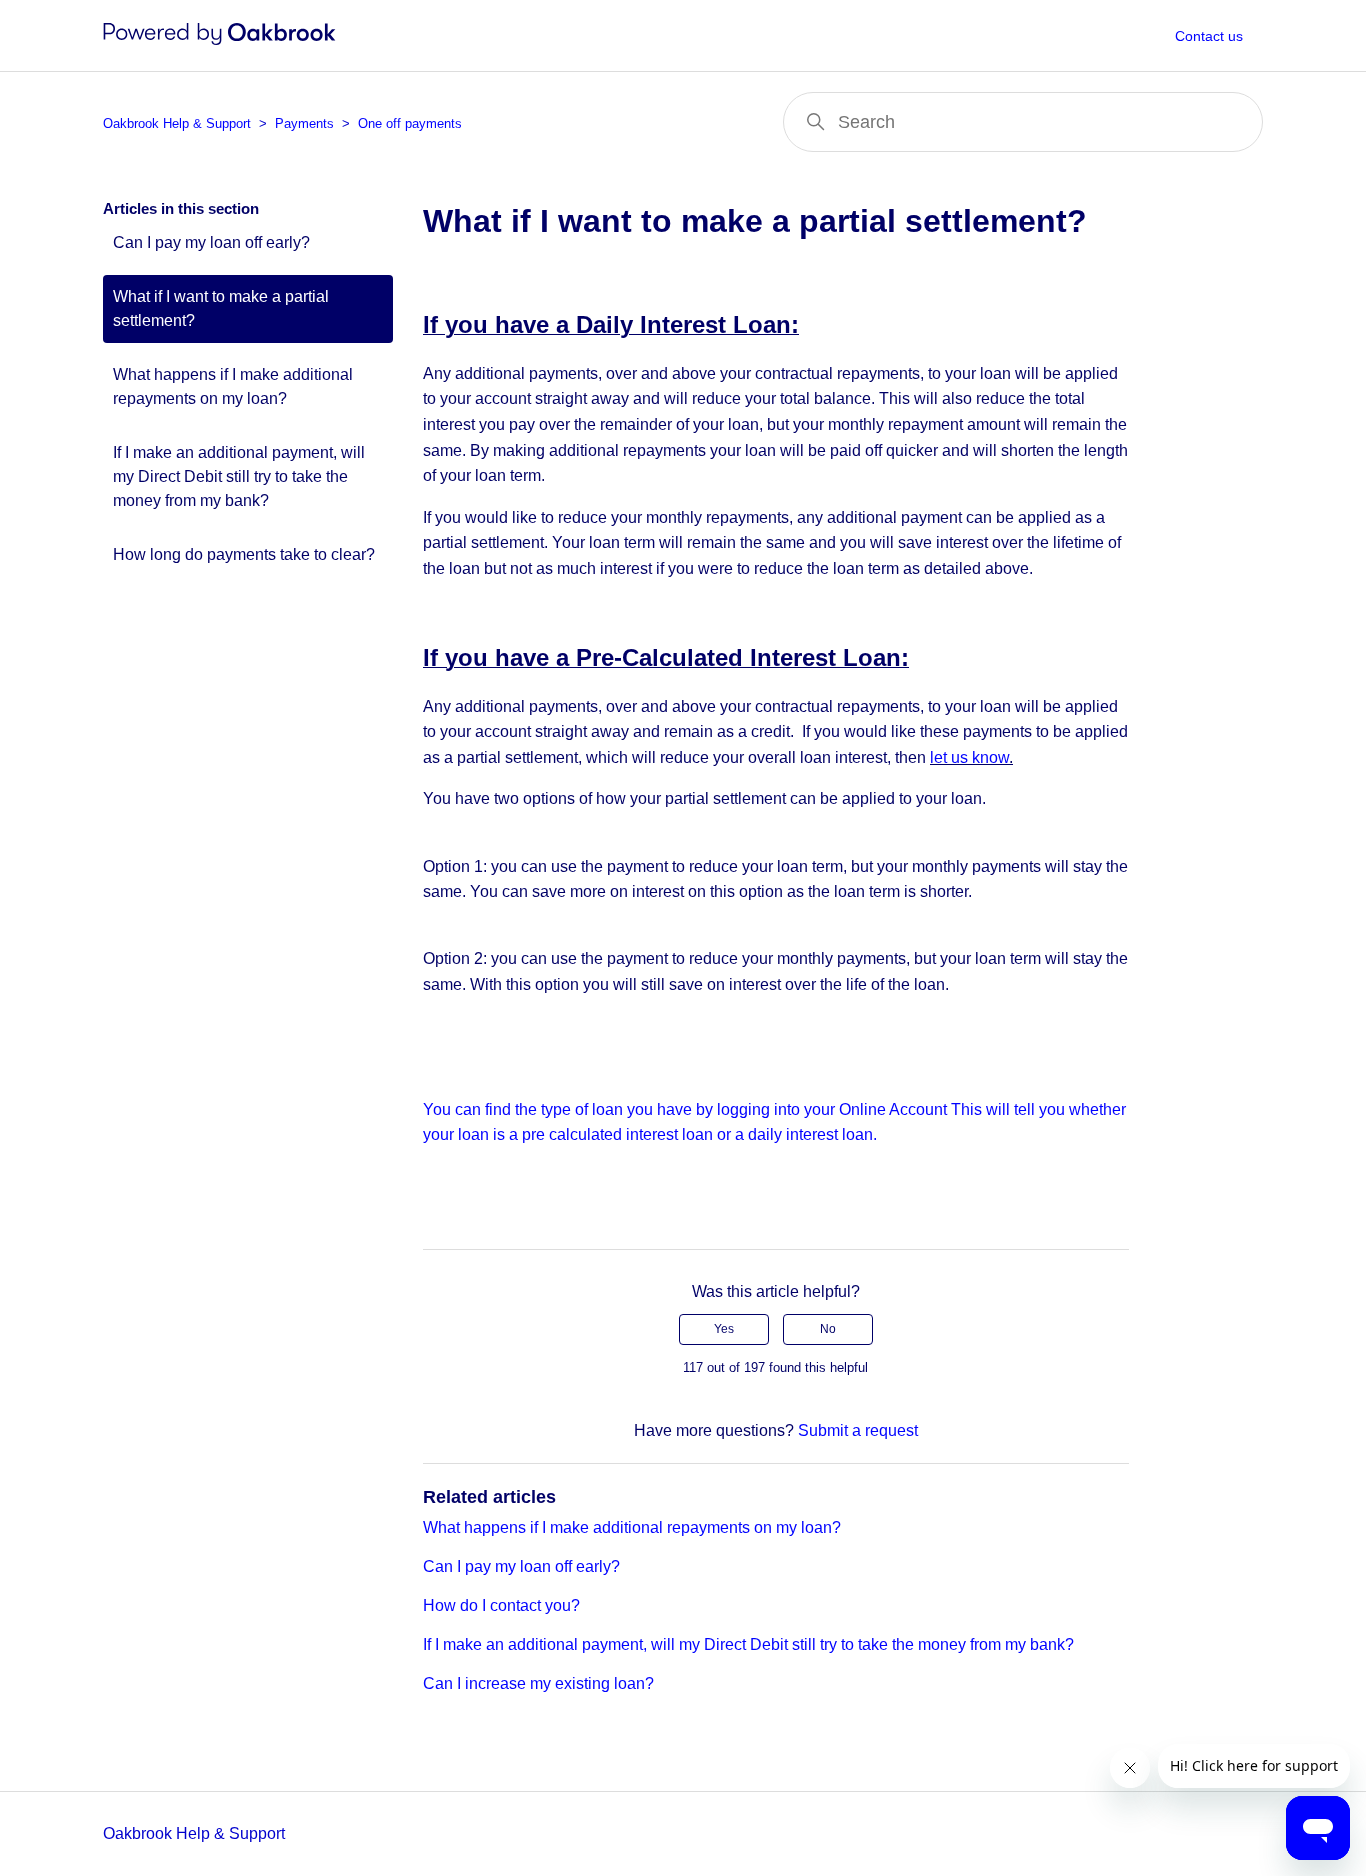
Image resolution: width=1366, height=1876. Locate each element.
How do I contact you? (501, 1605)
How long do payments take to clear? (244, 554)
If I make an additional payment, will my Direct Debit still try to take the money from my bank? (239, 476)
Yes (724, 1329)
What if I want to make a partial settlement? (221, 308)
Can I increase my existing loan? (538, 1683)
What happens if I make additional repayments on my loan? (233, 386)
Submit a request (858, 1430)
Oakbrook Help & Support (177, 123)
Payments (304, 123)
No (828, 1329)
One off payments (410, 123)
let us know (969, 757)
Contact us (1209, 36)
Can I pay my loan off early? (211, 242)
